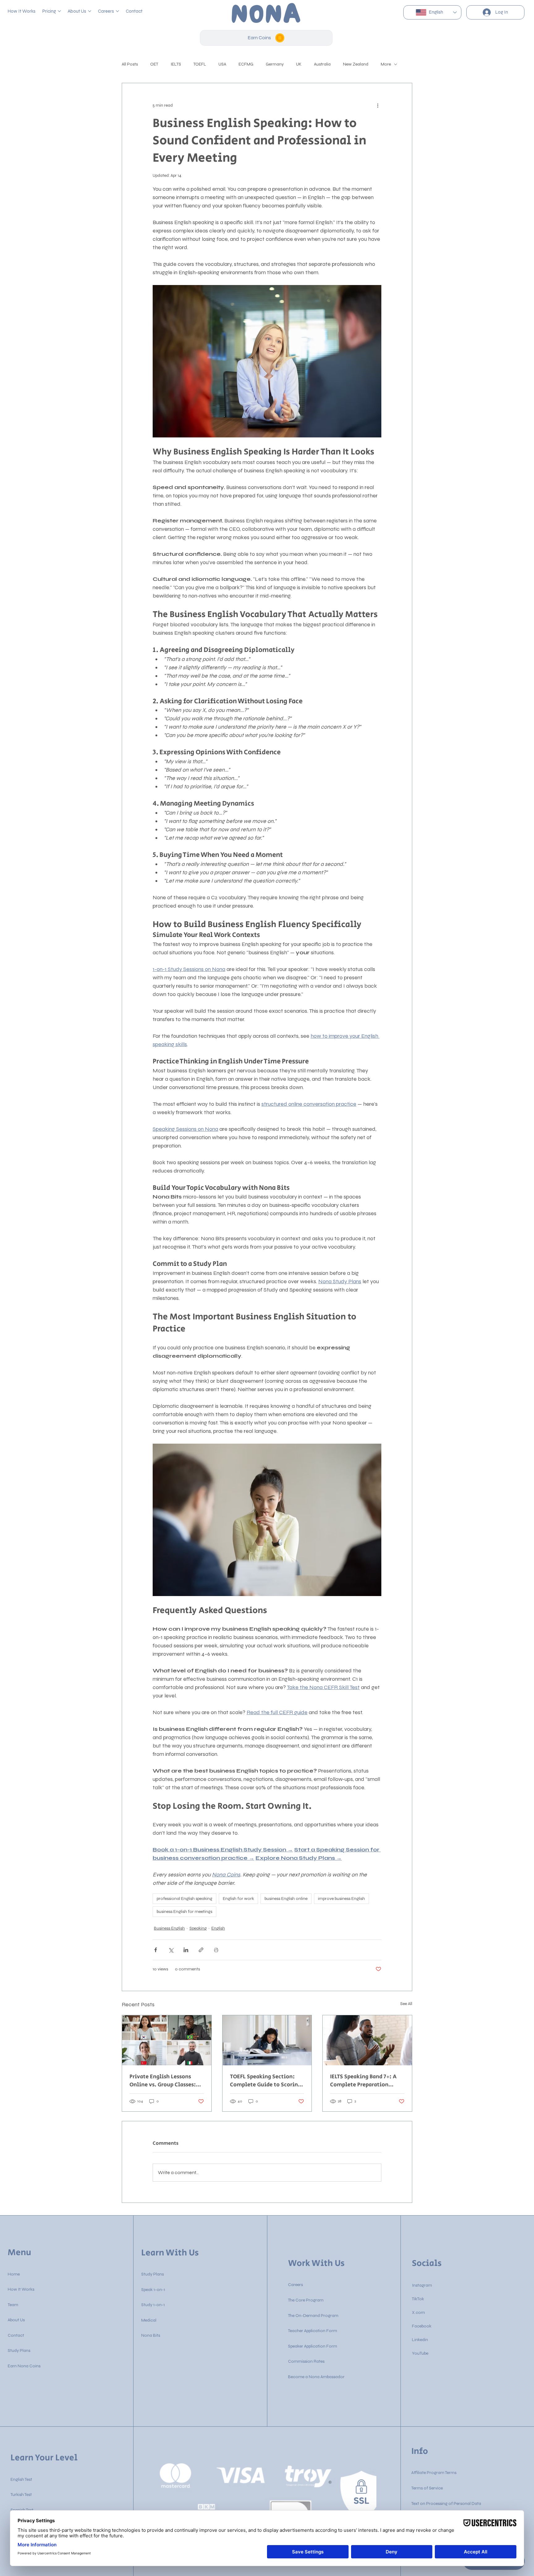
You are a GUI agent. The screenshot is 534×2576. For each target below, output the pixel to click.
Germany (275, 64)
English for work (238, 1899)
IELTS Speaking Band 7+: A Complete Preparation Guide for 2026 (363, 2081)
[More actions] (378, 105)
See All (406, 2004)
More (386, 64)
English (218, 1928)
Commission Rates (306, 2361)
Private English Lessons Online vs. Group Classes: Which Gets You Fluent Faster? (163, 2081)
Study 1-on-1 (153, 2305)
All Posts (130, 64)
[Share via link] (201, 1950)
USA (222, 64)
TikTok (418, 2299)
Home (14, 2274)
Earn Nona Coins (24, 2366)
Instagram (422, 2285)
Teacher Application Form (313, 2331)
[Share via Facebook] (156, 1950)
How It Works (21, 2289)
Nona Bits (151, 2335)
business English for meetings (184, 1912)
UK (299, 64)
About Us (16, 2320)
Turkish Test (21, 2495)
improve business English (341, 1899)
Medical (149, 2320)
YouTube (420, 2353)
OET (154, 64)
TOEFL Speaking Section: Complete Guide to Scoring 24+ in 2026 (265, 2081)
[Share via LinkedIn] (186, 1950)
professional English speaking (184, 1899)
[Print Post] (216, 1950)
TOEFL (200, 64)
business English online (286, 1899)
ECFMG (246, 64)
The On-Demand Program (313, 2316)
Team (13, 2305)
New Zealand (356, 64)
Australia (322, 64)
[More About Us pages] (90, 11)
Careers (295, 2285)
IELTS (176, 64)
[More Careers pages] (117, 11)
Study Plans (19, 2350)
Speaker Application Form (313, 2346)
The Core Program (306, 2300)
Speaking (198, 1928)
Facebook (422, 2326)
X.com (418, 2312)
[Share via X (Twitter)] (171, 1950)
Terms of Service (427, 2488)
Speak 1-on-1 (153, 2290)
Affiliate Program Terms (434, 2473)
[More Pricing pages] (59, 11)
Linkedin (420, 2340)
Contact (16, 2335)
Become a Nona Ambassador (316, 2377)
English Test (21, 2479)
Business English (169, 1928)
